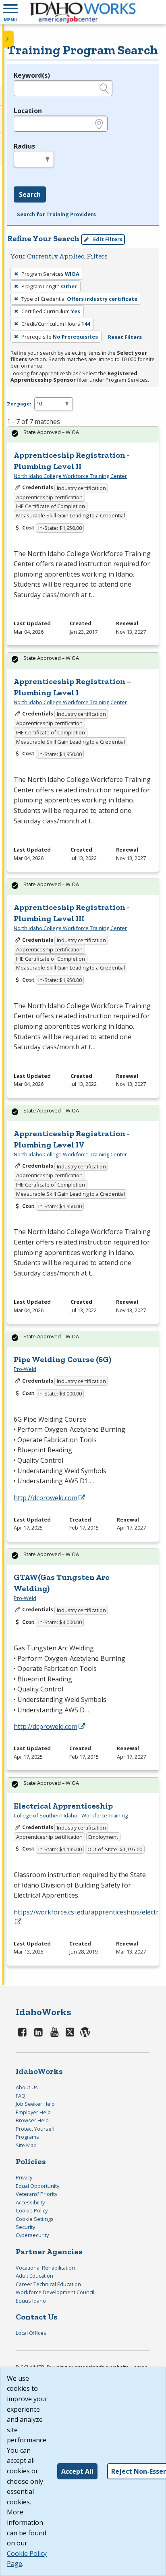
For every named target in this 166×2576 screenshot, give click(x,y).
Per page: (19, 404)
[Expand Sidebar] (8, 39)
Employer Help (33, 2112)
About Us (27, 2087)
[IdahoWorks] (83, 12)
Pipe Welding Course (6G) (62, 1359)
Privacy (24, 2177)
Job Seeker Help (35, 2104)
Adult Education (34, 2276)
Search (30, 194)
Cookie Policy (32, 2210)
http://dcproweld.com (46, 1498)
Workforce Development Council (55, 2292)
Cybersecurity (32, 2235)
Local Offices (31, 2333)
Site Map (26, 2145)
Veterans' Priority (36, 2194)
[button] (10, 12)
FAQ (21, 2096)
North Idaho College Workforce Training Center (70, 476)
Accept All (77, 2471)
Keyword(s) (32, 75)
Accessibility (30, 2202)
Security (25, 2227)
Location (28, 111)
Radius (24, 146)
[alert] (83, 435)
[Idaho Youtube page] (54, 2032)
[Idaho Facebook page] (23, 2032)
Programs (27, 2137)
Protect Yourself (35, 2129)
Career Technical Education (48, 2284)
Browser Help (32, 2120)
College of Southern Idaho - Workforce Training (71, 1815)
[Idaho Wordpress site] (85, 2032)
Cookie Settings (35, 2219)
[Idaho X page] (71, 2032)
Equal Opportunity (37, 2186)
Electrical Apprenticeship (63, 1806)
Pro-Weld (25, 1369)
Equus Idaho (31, 2301)
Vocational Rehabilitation (45, 2268)
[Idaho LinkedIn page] (39, 2032)
